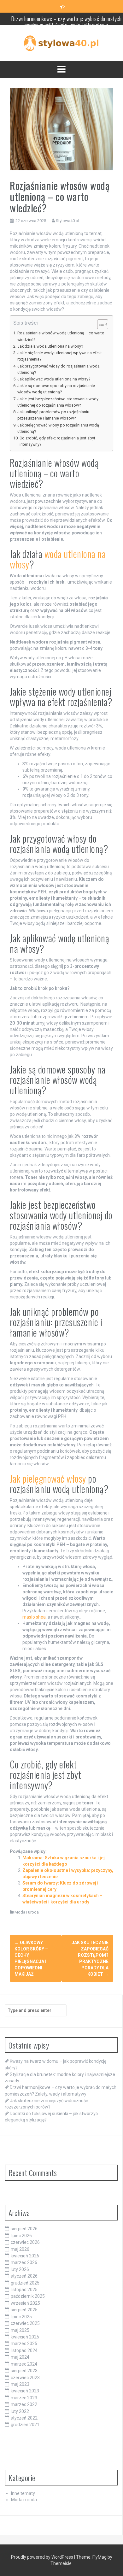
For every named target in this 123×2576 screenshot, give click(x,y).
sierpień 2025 (24, 2310)
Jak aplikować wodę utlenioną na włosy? (54, 379)
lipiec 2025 (21, 2317)
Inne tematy (23, 2493)
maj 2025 (20, 2330)
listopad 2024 (24, 2350)
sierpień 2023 (24, 2371)
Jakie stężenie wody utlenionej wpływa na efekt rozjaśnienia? (60, 356)
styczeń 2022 (24, 2418)
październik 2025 (28, 2296)
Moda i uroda (27, 1912)
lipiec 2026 (21, 2236)
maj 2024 (20, 2357)
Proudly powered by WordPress (43, 2557)
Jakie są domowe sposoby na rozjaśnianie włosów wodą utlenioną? (56, 389)
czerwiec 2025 (25, 2323)
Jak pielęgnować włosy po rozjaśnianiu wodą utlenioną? (58, 428)
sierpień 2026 (24, 2229)
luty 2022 (20, 2411)
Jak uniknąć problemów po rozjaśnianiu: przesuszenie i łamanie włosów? (54, 415)
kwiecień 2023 (25, 2391)
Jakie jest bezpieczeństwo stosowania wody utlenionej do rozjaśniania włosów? (58, 402)
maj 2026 (20, 2249)
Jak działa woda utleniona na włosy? (50, 346)
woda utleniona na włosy (58, 559)
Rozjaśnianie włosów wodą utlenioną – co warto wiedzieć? (61, 336)
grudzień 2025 (25, 2283)
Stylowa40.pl (67, 221)
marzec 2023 (24, 2398)
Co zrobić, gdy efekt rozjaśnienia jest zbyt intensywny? (57, 441)
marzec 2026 (24, 2262)
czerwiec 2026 (25, 2242)
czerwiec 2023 (25, 2378)
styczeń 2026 (24, 2276)
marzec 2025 (24, 2344)
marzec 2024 (24, 2364)
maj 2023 (20, 2384)
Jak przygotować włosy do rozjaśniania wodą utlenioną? (59, 369)
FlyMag (100, 2557)
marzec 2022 (24, 2404)
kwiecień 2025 (25, 2337)
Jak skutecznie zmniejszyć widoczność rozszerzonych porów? (66, 24)
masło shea (34, 1617)
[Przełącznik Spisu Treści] (100, 324)
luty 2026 (20, 2269)
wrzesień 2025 (25, 2303)
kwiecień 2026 (25, 2256)
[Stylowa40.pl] (61, 43)
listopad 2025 (24, 2290)
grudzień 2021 (25, 2425)
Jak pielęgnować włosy (48, 1478)
